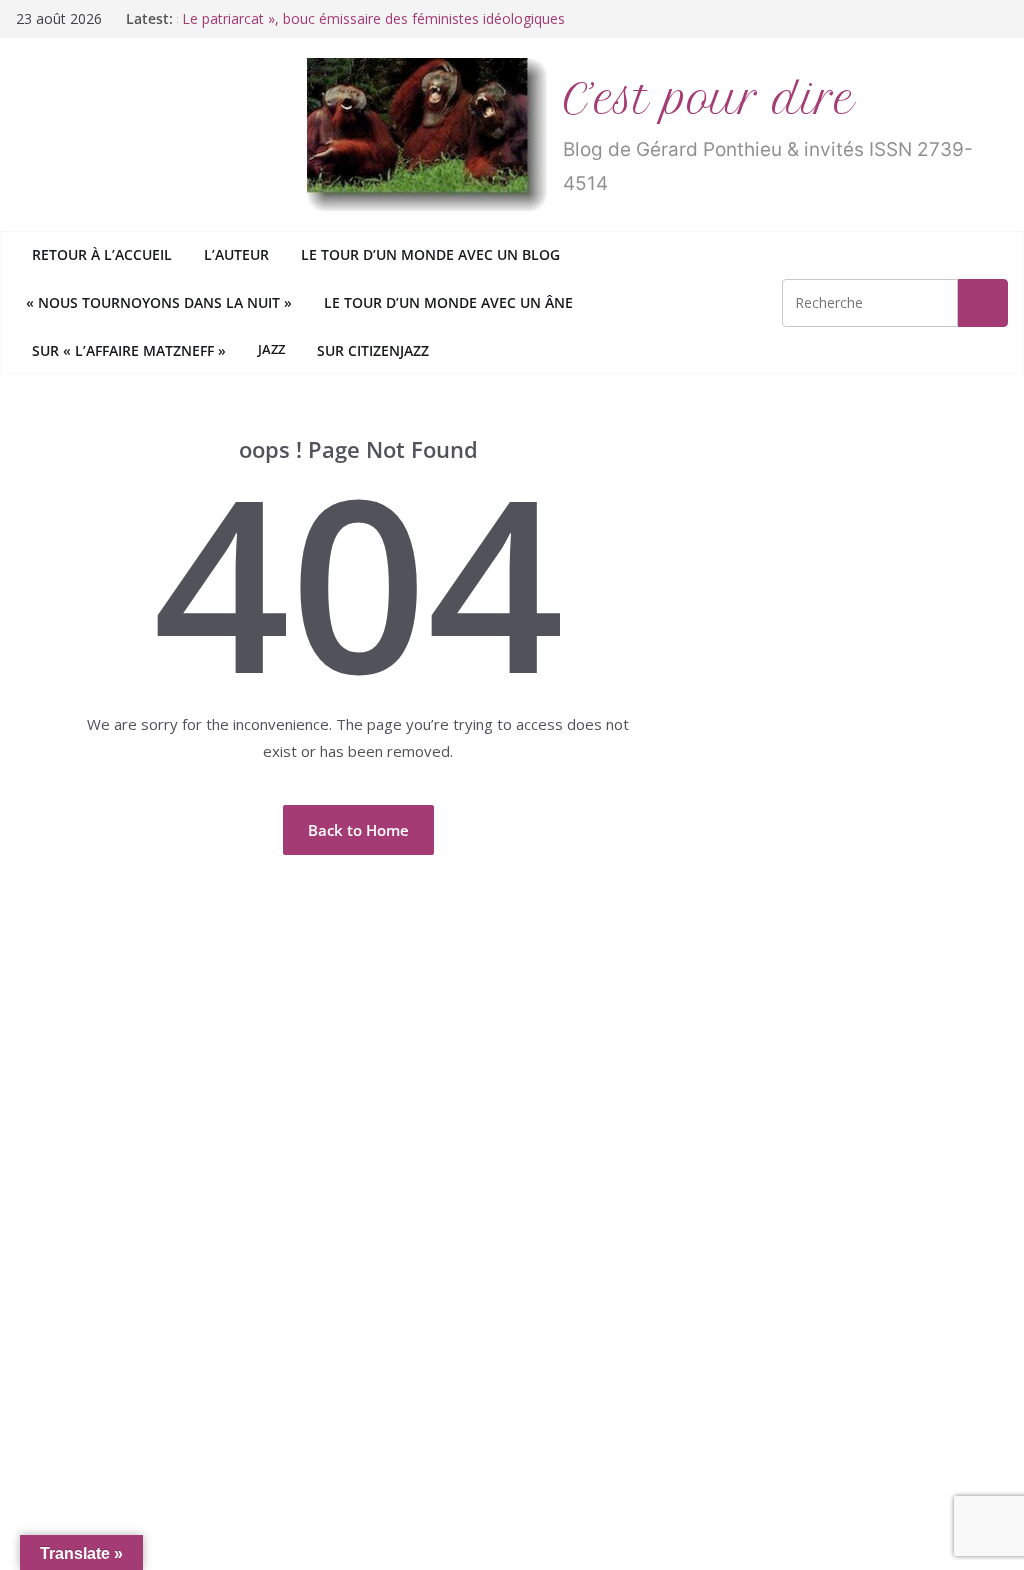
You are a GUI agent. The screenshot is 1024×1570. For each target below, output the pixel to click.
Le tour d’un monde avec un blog (430, 254)
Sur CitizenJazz (373, 350)
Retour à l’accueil (102, 254)
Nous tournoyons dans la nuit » (162, 302)
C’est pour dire (709, 99)
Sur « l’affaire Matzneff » (129, 350)
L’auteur (236, 254)
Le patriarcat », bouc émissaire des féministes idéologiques (371, 18)
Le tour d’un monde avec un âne (448, 302)
